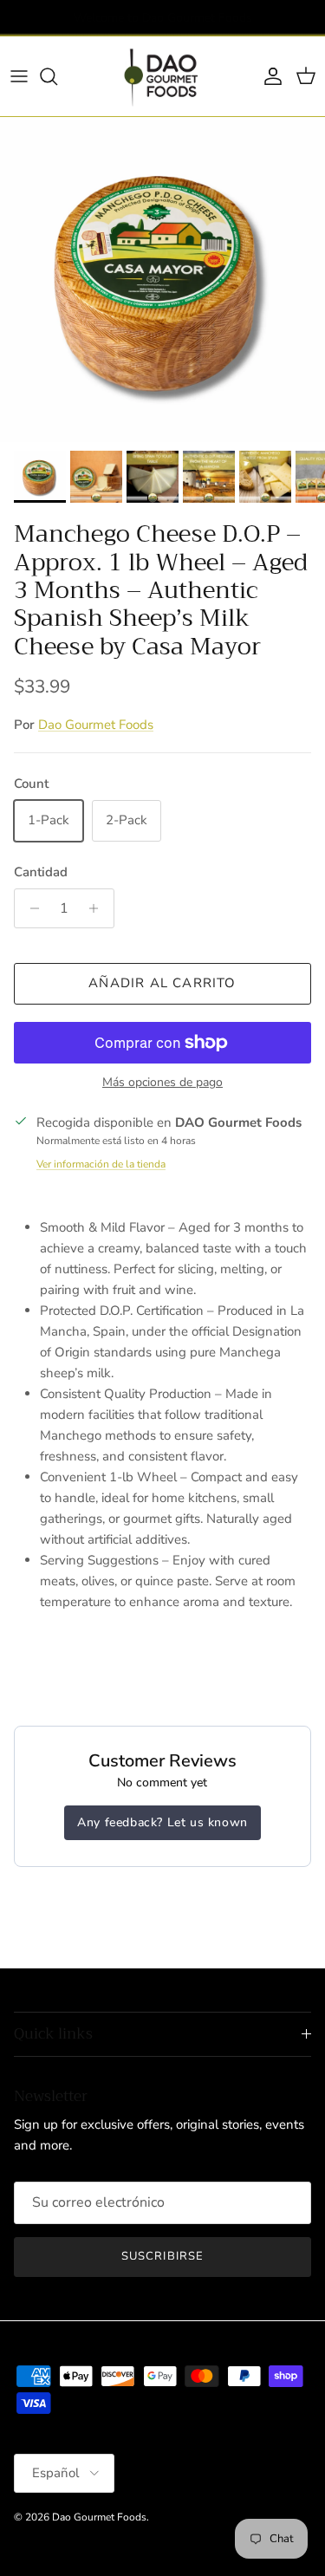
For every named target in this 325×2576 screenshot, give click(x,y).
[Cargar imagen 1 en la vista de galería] (162, 280)
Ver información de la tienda (101, 1164)
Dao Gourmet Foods (96, 725)
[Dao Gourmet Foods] (163, 76)
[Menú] (19, 76)
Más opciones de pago (162, 1083)
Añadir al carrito (162, 983)
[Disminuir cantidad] (30, 908)
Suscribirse (162, 2256)
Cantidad (41, 872)
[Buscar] (57, 76)
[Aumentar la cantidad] (98, 908)
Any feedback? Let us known (162, 1822)
